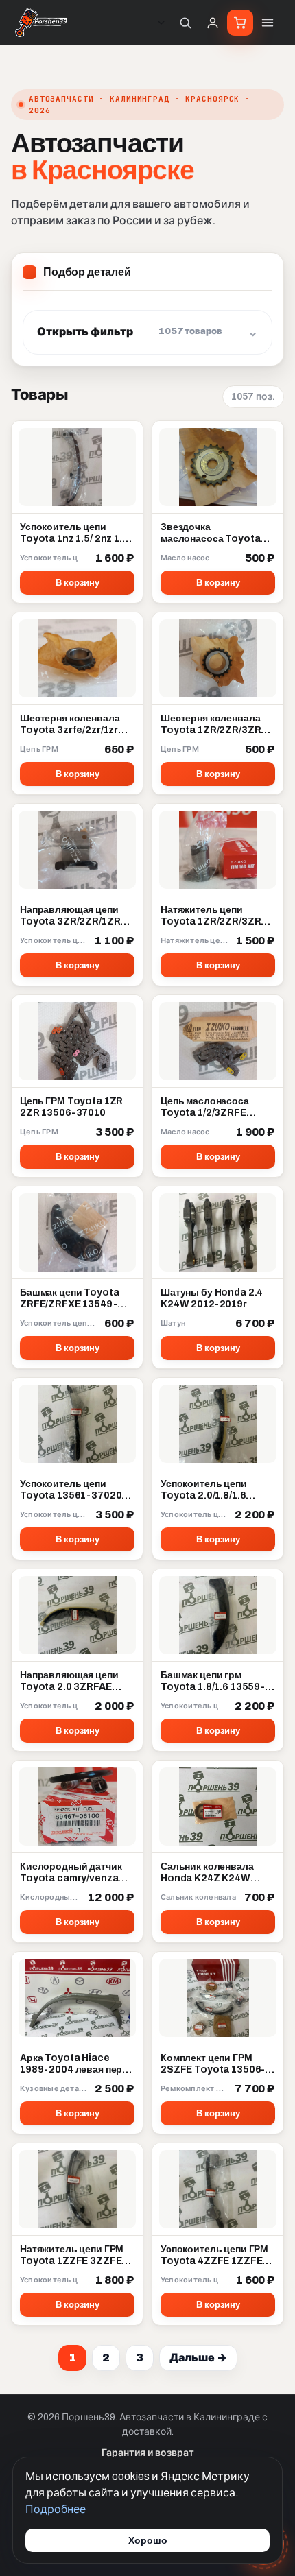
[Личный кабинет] (213, 23)
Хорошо (148, 2540)
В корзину (78, 583)
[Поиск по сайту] (185, 23)
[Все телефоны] (161, 23)
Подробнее (56, 2509)
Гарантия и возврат (148, 2453)
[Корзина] (240, 23)
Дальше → (198, 2358)
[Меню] (268, 23)
